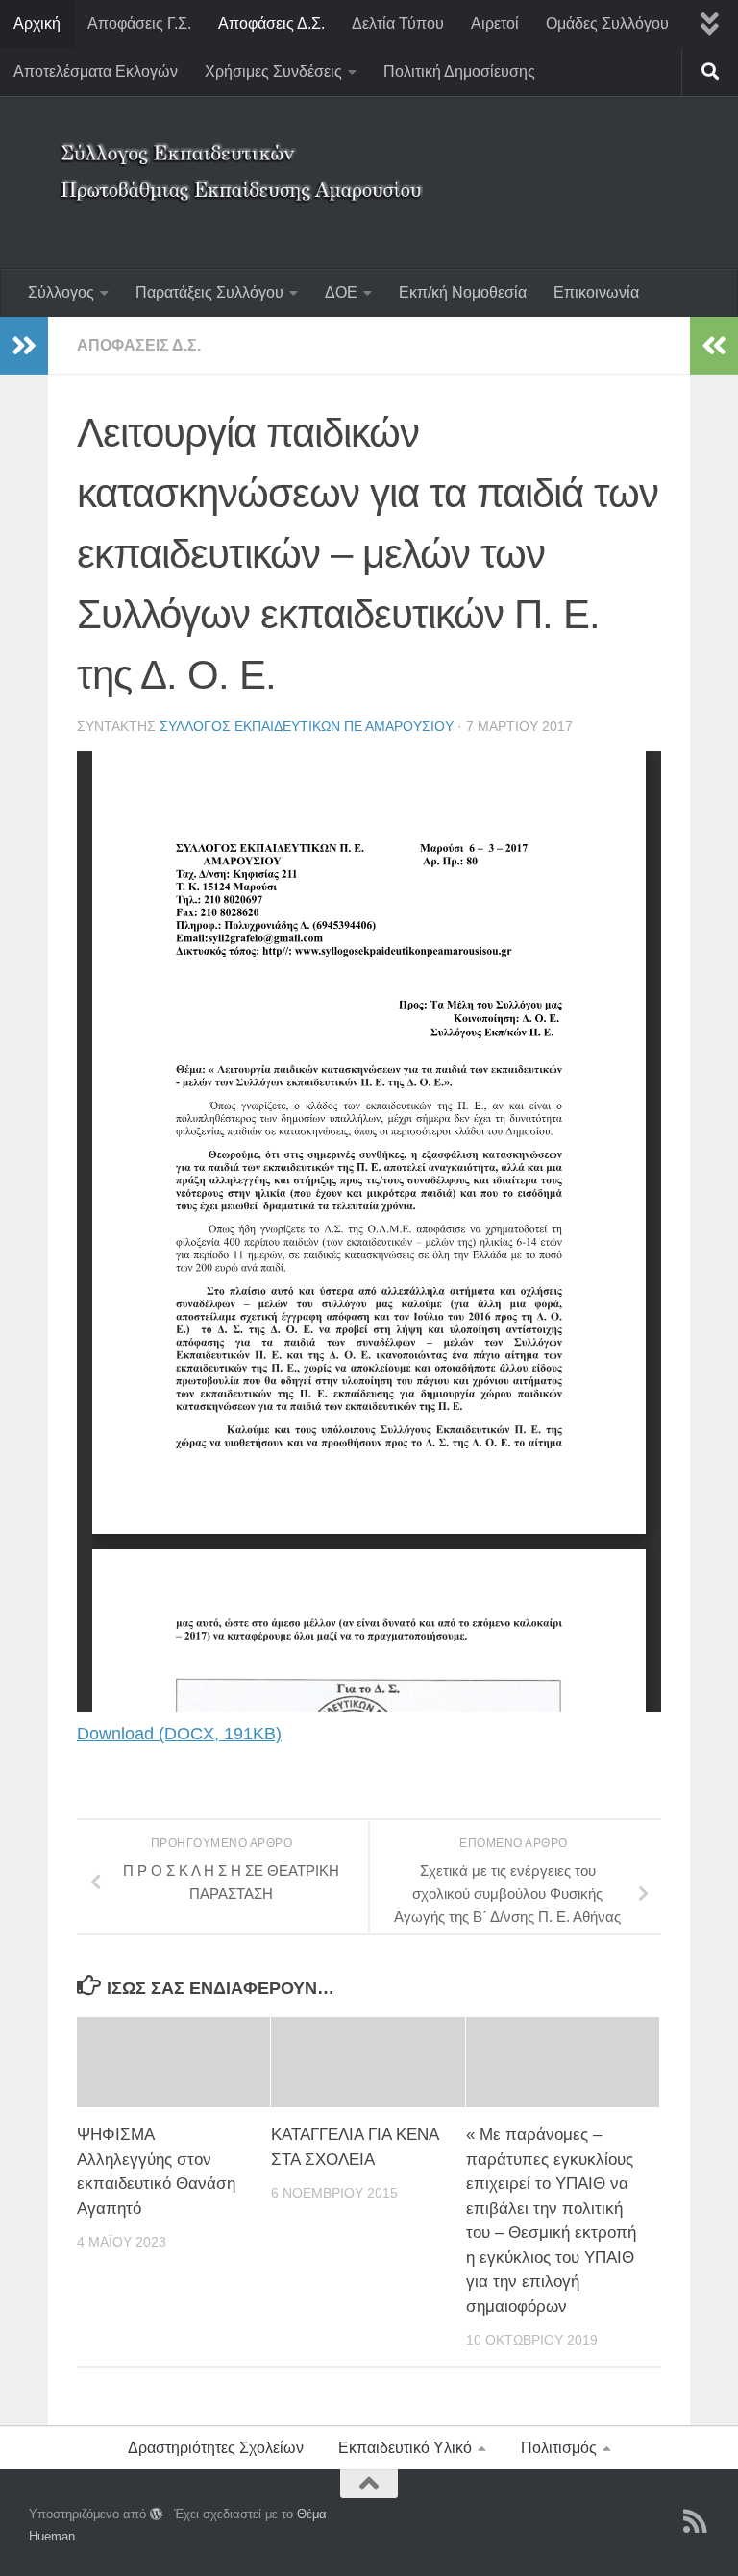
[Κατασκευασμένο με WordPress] (156, 2514)
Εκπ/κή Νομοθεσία (463, 292)
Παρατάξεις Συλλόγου (209, 292)
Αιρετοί (495, 24)
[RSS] (696, 2521)
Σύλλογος (61, 292)
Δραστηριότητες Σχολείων (216, 2448)
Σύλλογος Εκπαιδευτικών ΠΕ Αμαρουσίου (307, 726)
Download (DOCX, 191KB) (179, 1734)
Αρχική (37, 24)
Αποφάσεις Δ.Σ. (271, 24)
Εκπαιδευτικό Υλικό (405, 2448)
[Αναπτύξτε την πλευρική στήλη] (24, 346)
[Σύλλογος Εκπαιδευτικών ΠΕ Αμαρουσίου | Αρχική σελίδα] (245, 158)
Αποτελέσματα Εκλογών (96, 72)
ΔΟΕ (341, 292)
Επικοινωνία (596, 292)
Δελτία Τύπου (398, 24)
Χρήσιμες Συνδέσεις (273, 72)
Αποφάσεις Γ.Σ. (139, 24)
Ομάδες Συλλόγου (607, 24)
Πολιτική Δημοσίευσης (459, 72)
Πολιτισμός (559, 2448)
